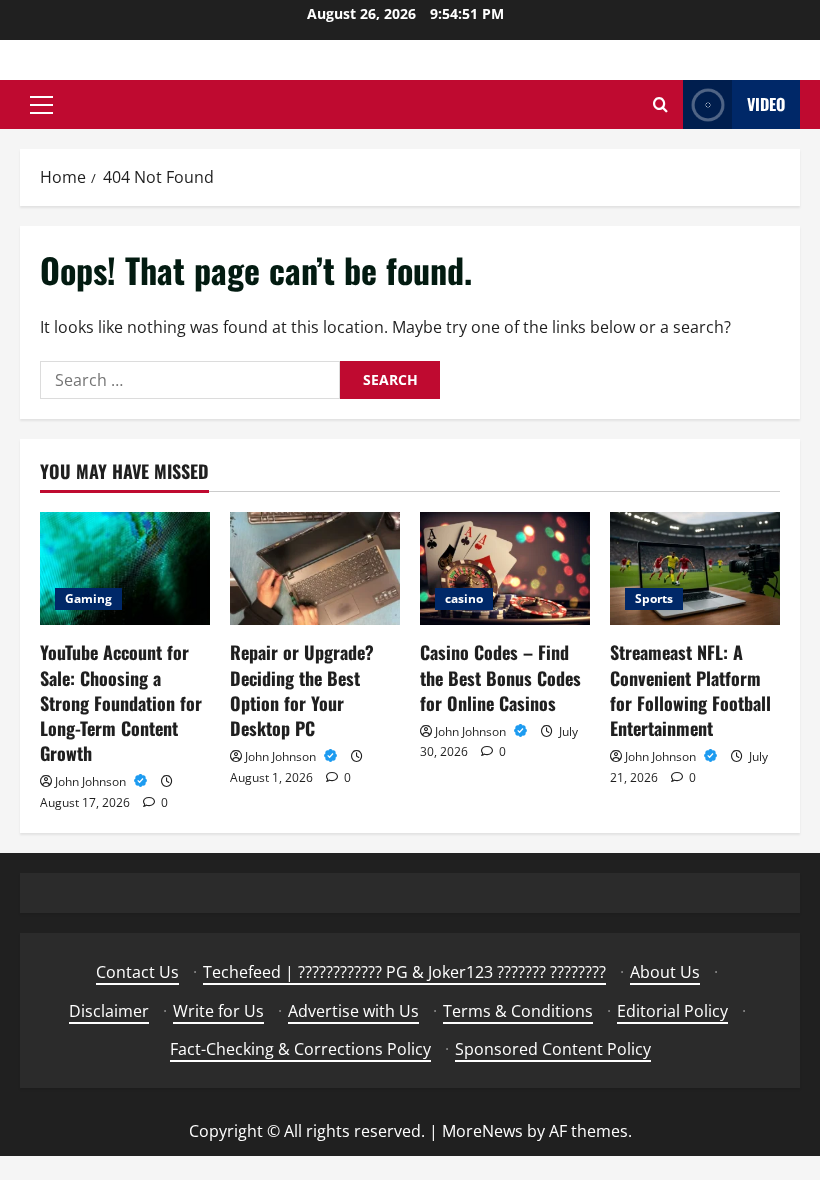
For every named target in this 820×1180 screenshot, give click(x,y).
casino (464, 598)
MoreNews (482, 1131)
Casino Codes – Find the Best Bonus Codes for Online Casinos (500, 677)
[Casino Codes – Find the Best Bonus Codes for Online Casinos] (505, 568)
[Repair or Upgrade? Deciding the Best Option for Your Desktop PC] (315, 568)
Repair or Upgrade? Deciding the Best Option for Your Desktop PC (302, 690)
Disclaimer (109, 1011)
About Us (665, 972)
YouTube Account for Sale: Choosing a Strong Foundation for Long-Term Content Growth (121, 702)
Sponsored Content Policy (553, 1049)
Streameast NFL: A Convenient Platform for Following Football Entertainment (690, 690)
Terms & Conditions (518, 1011)
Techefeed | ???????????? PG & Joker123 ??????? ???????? (404, 972)
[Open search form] (660, 104)
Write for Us (218, 1011)
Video (766, 104)
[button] (41, 105)
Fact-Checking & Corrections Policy (300, 1049)
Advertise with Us (353, 1011)
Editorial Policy (672, 1011)
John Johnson (92, 781)
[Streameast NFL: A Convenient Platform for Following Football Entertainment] (695, 568)
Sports (654, 598)
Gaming (88, 598)
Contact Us (137, 972)
